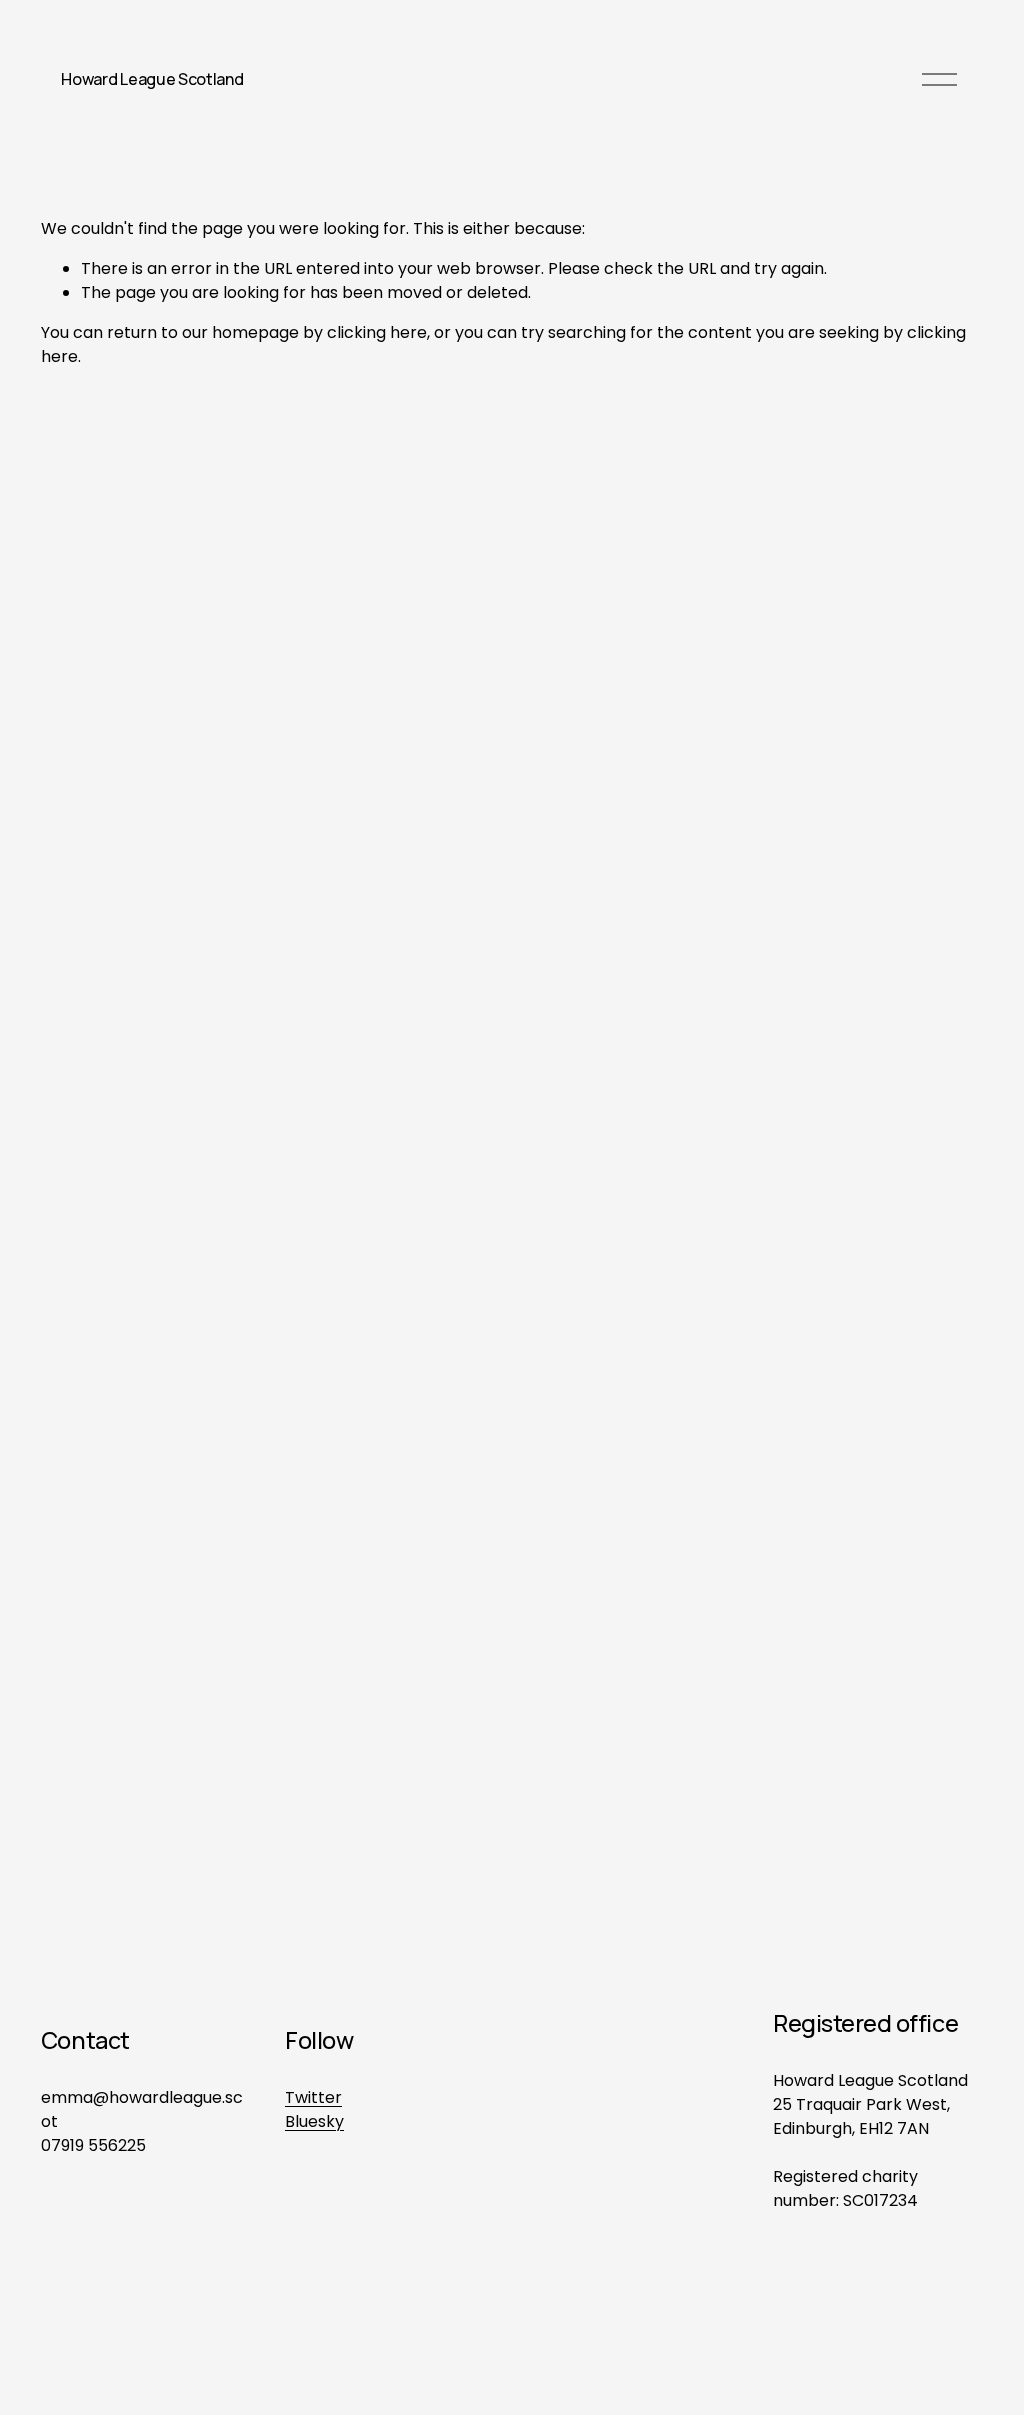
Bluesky (314, 2121)
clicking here (377, 332)
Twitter (313, 2097)
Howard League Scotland (152, 79)
